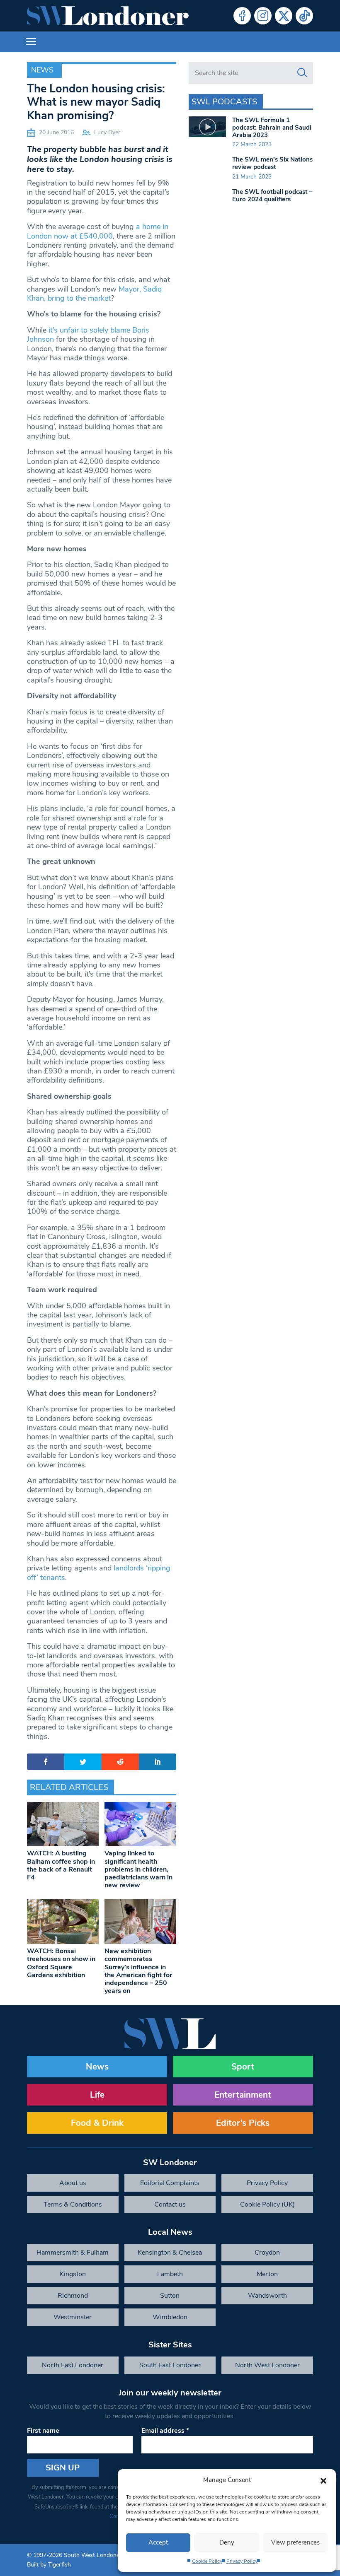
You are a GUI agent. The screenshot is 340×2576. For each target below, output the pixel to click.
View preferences (295, 2542)
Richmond (73, 2296)
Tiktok (304, 16)
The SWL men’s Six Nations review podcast (272, 163)
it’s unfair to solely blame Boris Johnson (88, 335)
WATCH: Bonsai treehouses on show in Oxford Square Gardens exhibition (61, 1963)
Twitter (284, 16)
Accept (158, 2542)
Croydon (267, 2253)
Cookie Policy (207, 2561)
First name (43, 2431)
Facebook (242, 16)
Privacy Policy (242, 2561)
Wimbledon (170, 2317)
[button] (323, 2480)
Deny (227, 2542)
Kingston (73, 2274)
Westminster (73, 2317)
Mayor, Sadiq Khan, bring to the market (94, 294)
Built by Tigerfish (49, 2565)
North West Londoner (267, 2365)
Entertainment (243, 2095)
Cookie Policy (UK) (267, 2205)
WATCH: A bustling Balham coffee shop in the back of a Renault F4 (61, 1865)
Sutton (170, 2296)
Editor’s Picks (243, 2123)
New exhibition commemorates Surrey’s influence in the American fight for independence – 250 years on (138, 1971)
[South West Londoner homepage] (108, 16)
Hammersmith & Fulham (73, 2253)
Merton (267, 2274)
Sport (243, 2067)
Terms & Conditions (73, 2205)
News (42, 70)
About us (73, 2183)
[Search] (302, 73)
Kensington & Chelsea (170, 2253)
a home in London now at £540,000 (98, 231)
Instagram (263, 16)
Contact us (170, 2205)
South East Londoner (170, 2365)
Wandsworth (267, 2296)
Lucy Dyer (107, 132)
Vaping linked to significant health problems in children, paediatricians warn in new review (138, 1869)
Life (97, 2095)
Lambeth (170, 2274)
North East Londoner (73, 2365)
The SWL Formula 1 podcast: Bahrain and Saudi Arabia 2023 (272, 128)
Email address (165, 2431)
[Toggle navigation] (31, 42)
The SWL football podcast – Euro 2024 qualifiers (272, 195)
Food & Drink (97, 2123)
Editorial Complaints (170, 2183)
